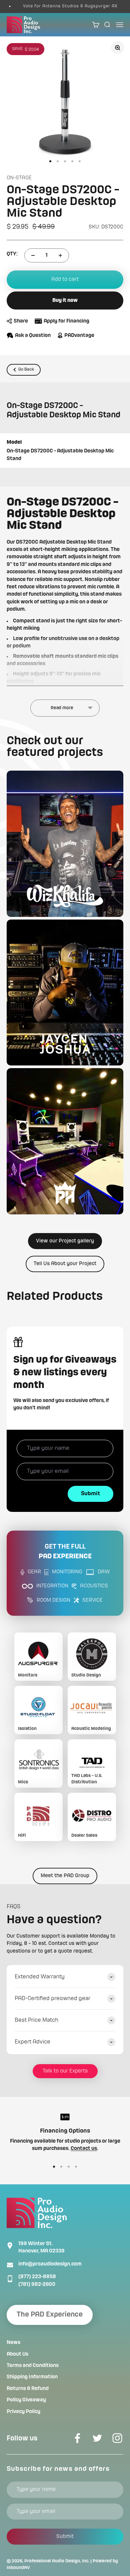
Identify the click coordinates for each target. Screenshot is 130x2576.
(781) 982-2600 (37, 2285)
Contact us (84, 2149)
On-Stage (19, 178)
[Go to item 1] (50, 161)
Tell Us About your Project (65, 1264)
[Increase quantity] (60, 255)
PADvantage (79, 336)
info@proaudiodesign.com (50, 2264)
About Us (17, 2354)
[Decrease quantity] (33, 255)
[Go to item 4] (72, 161)
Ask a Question (33, 336)
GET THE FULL (65, 1552)
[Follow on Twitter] (97, 2438)
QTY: (12, 254)
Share (21, 321)
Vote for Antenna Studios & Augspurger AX (60, 6)
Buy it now (65, 301)
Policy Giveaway (26, 2400)
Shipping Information (32, 2377)
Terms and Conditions (33, 2366)
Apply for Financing (66, 321)
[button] (65, 844)
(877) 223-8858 (37, 2277)
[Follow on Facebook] (77, 2438)
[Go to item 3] (65, 161)
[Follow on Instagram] (117, 2438)
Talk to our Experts (65, 2071)
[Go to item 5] (80, 161)
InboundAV (18, 2568)
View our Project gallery (65, 1241)
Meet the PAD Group (65, 1876)
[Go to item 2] (58, 161)
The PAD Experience (50, 2315)
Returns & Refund (28, 2389)
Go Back (26, 369)
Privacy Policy (23, 2412)
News (13, 2343)
